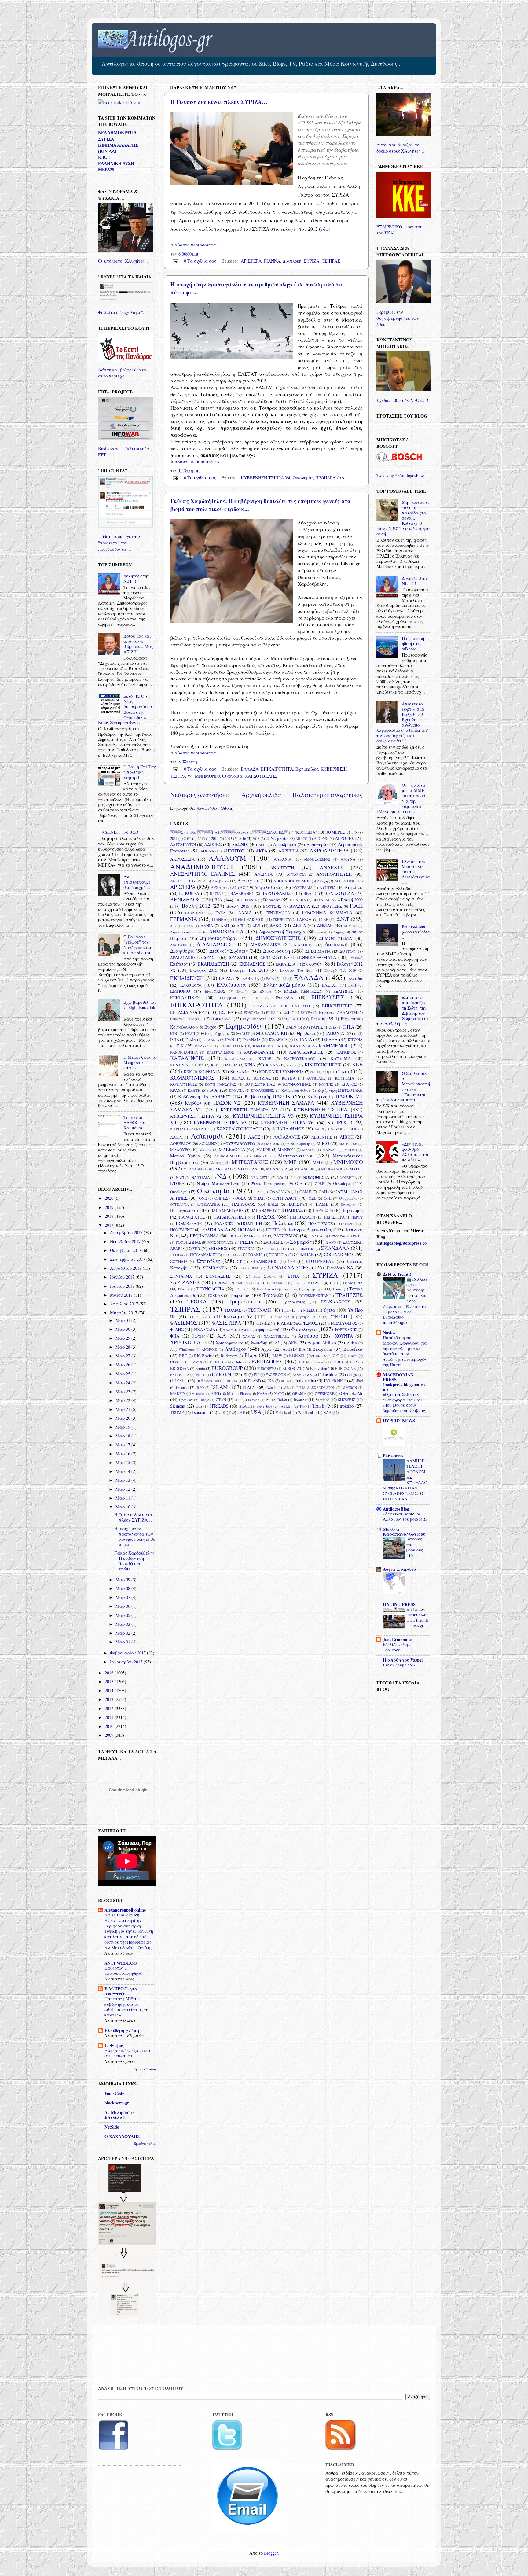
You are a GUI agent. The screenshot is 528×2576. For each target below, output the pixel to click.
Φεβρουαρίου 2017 (128, 1653)
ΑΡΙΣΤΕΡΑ (251, 261)
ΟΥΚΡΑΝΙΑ (209, 1204)
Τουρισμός (240, 1295)
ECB (336, 1362)
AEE (292, 1343)
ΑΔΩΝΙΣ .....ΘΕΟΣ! (120, 832)
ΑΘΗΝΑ (207, 851)
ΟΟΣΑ (241, 1198)
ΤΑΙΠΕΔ (242, 1283)
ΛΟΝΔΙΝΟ (208, 1143)
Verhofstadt (284, 1413)
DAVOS (197, 1362)
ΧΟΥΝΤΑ (344, 1336)
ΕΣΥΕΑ (306, 1012)
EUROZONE (345, 1368)
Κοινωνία (240, 1071)
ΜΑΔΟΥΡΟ (180, 1150)
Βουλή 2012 (196, 906)
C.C (336, 1356)
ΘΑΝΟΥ (243, 1033)
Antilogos (235, 1349)
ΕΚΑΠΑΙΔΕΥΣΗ (213, 964)
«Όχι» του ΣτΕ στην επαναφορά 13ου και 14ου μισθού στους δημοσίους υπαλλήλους (404, 1402)
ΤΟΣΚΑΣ (215, 1295)
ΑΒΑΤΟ (301, 839)
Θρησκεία (306, 1033)
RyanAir (300, 1400)
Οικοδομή (342, 1183)
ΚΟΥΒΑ (289, 1078)
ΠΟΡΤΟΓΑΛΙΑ (214, 1229)
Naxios (389, 1332)
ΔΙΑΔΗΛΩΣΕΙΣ (215, 944)
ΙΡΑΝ (230, 1040)
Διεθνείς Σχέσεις (229, 951)
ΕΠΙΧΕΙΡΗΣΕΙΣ (337, 1006)
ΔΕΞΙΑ (299, 925)
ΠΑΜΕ (322, 1204)
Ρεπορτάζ (338, 1236)
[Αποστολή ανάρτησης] (175, 261)
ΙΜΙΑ (175, 1040)
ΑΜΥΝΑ (348, 859)
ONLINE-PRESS (399, 1604)
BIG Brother (204, 1356)
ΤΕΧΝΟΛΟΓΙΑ (210, 1289)
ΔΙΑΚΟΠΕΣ (304, 945)
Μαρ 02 (123, 1633)
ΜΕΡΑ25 (106, 170)
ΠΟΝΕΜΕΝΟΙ (182, 1230)
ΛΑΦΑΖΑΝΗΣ (287, 1137)
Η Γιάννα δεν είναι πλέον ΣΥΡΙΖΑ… (219, 102)
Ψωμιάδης (259, 1343)
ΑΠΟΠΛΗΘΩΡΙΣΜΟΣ (292, 881)
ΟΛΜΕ (305, 1192)
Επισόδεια (259, 1006)
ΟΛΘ (258, 1192)
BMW (277, 1356)
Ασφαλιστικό (267, 887)
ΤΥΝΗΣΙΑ (306, 1310)
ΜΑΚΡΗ (263, 1150)
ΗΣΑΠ (190, 1034)
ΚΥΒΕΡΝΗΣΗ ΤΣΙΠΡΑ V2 (196, 1116)
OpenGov (186, 1400)
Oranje (204, 1400)
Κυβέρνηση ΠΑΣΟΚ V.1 (335, 1096)
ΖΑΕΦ (291, 1027)
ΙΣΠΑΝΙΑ (303, 1039)
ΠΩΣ (233, 1236)
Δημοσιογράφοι (219, 938)
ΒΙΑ (218, 900)
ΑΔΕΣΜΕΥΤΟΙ (183, 845)
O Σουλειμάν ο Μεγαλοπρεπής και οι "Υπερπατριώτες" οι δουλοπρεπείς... (403, 1086)
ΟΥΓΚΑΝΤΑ (180, 1204)
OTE (238, 1400)
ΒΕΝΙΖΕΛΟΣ (185, 899)
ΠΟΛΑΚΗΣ (223, 1224)
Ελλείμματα (231, 985)
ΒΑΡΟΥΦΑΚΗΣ (276, 893)
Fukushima (328, 1374)
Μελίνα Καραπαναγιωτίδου (404, 1531)
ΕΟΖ (256, 998)
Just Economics (398, 1639)
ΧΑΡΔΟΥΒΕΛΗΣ (261, 776)
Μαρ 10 (123, 1507)
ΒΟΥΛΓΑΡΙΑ (323, 900)
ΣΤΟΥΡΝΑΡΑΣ (320, 1261)
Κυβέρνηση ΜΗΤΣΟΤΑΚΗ (340, 1090)
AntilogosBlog (396, 1509)
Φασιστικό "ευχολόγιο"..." (123, 312)
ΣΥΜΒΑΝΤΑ (215, 1268)
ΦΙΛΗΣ (177, 1329)
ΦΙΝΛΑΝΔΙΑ (204, 1330)
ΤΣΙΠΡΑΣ (331, 261)
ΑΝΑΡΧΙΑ (331, 867)
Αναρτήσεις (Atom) (215, 808)
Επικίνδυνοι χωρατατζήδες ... (416, 932)
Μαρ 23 (123, 1391)
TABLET (286, 1406)
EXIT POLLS (180, 1375)
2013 (201, 839)
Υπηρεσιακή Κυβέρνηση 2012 (295, 1317)
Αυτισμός (354, 887)
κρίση (213, 1090)
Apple (266, 1349)
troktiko (347, 1406)
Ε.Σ (287, 957)
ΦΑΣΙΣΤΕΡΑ (227, 1323)
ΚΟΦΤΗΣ (326, 1084)
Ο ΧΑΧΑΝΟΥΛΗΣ (122, 2136)
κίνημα (292, 1065)
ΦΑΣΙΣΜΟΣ (184, 1323)
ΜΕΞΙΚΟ (261, 1156)
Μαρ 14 (123, 1471)
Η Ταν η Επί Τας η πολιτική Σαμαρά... (140, 772)
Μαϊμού (205, 1150)
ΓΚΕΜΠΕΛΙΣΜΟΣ (249, 919)
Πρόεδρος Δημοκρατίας (310, 1229)
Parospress (393, 1456)
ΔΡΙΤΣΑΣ (268, 957)
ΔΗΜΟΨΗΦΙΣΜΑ (335, 938)
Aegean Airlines (322, 1343)
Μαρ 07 (123, 1597)
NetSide (112, 2127)
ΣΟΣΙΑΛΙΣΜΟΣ (339, 1255)
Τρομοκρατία (245, 1301)
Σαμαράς (301, 1242)
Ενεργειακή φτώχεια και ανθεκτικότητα (127, 2053)
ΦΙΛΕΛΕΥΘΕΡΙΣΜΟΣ (297, 1323)
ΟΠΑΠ (259, 1198)
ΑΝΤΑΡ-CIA (296, 874)
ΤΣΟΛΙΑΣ (233, 1310)
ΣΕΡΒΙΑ (268, 1249)
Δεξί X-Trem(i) (397, 1274)
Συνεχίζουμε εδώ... (400, 1665)
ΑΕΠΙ (263, 845)
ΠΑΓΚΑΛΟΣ (244, 1204)
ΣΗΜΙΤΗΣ (306, 1249)
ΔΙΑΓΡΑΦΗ (179, 945)
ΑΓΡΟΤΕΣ (345, 838)
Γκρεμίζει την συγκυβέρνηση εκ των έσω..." (398, 318)
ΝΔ (222, 1176)
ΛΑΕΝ (319, 1129)
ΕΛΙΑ (270, 979)
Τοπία (338, 1289)
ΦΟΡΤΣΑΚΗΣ (346, 1330)
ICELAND (252, 1381)
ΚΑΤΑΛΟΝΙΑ (235, 1059)
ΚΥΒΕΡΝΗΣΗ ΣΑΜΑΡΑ (286, 1103)
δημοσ (321, 932)
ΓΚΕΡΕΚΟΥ (282, 920)
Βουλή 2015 (238, 906)
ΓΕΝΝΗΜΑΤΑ (278, 913)
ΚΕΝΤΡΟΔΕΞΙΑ (224, 1065)
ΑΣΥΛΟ (239, 887)
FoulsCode (114, 2093)
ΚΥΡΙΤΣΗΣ (180, 1129)
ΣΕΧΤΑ (286, 1249)
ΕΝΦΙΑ (265, 991)
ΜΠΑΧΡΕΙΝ (304, 1169)
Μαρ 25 (123, 1374)
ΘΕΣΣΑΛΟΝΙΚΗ (271, 1033)
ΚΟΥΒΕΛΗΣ (316, 1078)
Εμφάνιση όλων (145, 2069)
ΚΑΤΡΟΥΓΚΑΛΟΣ (300, 1058)
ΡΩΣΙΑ (247, 1242)
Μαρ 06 (123, 1606)
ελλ (284, 979)
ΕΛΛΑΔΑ (250, 769)
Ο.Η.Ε (320, 1183)
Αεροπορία (317, 844)
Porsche (254, 1400)
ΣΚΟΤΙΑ (177, 1255)
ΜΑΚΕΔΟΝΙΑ (232, 1149)
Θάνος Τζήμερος (215, 1033)
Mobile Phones (239, 1393)
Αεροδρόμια (285, 844)
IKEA (285, 1381)
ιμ (356, 1034)
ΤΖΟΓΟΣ (242, 1289)
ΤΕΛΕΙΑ (184, 1289)
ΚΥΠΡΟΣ (337, 1122)
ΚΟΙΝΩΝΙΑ (209, 1071)
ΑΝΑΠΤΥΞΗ (282, 868)
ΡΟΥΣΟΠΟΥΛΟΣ (221, 1242)
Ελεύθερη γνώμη (122, 2030)
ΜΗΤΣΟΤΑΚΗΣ (250, 1162)
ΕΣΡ (286, 1012)
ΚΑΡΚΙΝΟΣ (346, 1052)
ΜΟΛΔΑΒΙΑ (193, 1169)
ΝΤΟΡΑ (177, 1183)
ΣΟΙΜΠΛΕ (304, 1255)
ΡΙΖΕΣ (358, 1236)
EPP (353, 1362)
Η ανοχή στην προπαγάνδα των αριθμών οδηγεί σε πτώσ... (135, 1536)
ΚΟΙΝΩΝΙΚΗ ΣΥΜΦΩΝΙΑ (281, 1072)
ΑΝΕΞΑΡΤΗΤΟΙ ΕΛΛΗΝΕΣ (203, 874)
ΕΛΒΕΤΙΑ (251, 978)
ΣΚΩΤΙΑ (230, 1255)
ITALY (249, 1387)
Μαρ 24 (123, 1383)
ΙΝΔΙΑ (191, 1040)
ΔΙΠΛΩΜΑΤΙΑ (318, 951)
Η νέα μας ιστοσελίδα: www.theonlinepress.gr (417, 1617)
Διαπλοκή (292, 261)
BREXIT (297, 1355)
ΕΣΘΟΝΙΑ (252, 1012)
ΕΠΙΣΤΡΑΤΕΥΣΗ (295, 1006)
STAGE (244, 1406)
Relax (282, 1400)
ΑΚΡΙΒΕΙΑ (289, 851)
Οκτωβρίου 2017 (126, 1250)
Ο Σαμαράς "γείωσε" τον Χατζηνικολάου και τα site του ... (140, 945)
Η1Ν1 (174, 1034)
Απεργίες (248, 880)
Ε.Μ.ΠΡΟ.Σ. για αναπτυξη (121, 1991)
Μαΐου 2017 (122, 1295)
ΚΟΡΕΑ (238, 1078)
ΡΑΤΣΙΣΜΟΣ (286, 1236)
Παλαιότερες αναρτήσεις (328, 795)
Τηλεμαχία (314, 1289)
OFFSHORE (325, 1393)
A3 (277, 1343)
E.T (302, 1362)
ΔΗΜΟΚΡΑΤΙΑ (226, 931)
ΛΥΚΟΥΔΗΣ (271, 1144)
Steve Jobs (264, 1406)
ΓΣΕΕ (323, 919)
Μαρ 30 (123, 1329)
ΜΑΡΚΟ (351, 1150)
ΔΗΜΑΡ (325, 925)
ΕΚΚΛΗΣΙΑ (286, 964)
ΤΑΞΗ (259, 1283)
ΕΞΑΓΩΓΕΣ (343, 991)
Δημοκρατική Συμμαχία (282, 932)
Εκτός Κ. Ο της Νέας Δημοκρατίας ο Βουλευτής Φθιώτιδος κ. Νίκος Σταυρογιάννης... (125, 709)
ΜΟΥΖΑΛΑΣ (249, 1169)
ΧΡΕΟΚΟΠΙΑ (185, 1342)
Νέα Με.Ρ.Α (286, 1178)
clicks (352, 1356)
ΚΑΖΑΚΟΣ (203, 1046)
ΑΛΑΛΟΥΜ (227, 858)
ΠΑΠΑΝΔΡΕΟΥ (264, 1210)
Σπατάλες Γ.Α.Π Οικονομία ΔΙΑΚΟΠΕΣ (229, 832)
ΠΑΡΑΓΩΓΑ (323, 1210)
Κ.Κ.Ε (104, 157)
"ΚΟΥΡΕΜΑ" (306, 832)
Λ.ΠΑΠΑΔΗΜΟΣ (288, 1129)
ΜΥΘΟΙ (356, 1169)
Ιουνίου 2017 (123, 1286)
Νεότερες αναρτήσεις (200, 795)
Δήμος (339, 932)
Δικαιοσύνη (277, 951)
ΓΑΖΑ (220, 913)
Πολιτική (283, 1223)
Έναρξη (242, 991)
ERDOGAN (180, 1368)
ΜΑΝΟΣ (309, 1150)
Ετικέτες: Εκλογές (185, 1019)
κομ (313, 1072)
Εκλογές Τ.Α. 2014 (297, 970)
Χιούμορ (308, 1336)
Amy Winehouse (182, 1349)
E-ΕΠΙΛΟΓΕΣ (267, 1362)
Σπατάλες (208, 1261)
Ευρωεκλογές (219, 1019)
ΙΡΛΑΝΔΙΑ (251, 1040)
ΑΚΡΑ (262, 851)
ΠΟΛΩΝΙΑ (349, 1224)
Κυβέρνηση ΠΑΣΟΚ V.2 (213, 1103)
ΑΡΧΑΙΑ (218, 887)
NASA (262, 1393)
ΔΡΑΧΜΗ (238, 957)
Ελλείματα (191, 985)
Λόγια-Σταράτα (400, 1569)
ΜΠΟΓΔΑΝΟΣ (332, 1169)
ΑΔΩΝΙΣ (240, 844)
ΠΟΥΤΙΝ (273, 1230)
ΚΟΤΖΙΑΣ (262, 1078)
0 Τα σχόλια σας (200, 261)
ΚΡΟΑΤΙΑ (236, 1090)
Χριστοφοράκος (230, 1343)
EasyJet (318, 1362)
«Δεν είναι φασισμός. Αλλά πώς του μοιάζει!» (416, 1152)
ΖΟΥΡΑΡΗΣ (313, 1027)
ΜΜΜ (318, 1162)
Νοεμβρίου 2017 (126, 1241)
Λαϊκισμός (207, 1136)
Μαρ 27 (123, 1356)
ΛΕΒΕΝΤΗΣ (322, 1137)
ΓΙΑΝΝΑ (272, 261)
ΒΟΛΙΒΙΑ (298, 900)
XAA (327, 1412)
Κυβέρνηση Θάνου (296, 1090)
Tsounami (200, 1412)
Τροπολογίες (294, 1302)
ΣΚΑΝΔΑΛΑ (335, 1248)
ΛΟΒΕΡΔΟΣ (181, 1143)
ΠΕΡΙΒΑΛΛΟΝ (302, 1217)
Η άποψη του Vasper (403, 1660)
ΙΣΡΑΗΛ (330, 1039)
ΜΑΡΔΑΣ (330, 1150)
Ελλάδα (355, 978)
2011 (174, 838)
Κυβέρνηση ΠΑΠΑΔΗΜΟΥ (204, 1097)
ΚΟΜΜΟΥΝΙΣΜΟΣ (192, 1078)
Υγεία (329, 1310)
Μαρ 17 (123, 1445)
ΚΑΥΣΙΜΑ (341, 1058)
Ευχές (210, 1027)
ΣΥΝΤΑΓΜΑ (181, 1276)
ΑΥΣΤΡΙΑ (328, 887)
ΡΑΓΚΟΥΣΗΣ (255, 1236)
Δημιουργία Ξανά (186, 932)
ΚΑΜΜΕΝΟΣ (334, 1045)
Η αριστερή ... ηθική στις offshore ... (415, 644)
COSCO (177, 1362)
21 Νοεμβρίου (277, 838)
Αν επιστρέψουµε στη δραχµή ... (137, 882)
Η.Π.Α (348, 1027)
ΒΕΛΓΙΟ (310, 893)
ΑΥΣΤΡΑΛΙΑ (303, 887)
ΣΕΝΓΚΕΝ (247, 1249)
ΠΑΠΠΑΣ (294, 1210)
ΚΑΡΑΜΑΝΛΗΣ (259, 1052)
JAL (286, 1387)
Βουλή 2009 (352, 900)
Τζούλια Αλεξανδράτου (277, 1289)
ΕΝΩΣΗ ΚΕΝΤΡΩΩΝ (303, 991)
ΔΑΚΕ (188, 926)
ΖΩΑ (333, 1027)
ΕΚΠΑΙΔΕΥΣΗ (187, 978)
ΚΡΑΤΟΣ (349, 1084)
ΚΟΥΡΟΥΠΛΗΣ (183, 1084)
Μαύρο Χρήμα (185, 1156)
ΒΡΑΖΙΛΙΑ (300, 906)
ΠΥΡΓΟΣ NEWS (399, 1420)
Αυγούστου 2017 (126, 1268)
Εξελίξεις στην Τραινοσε (396, 1647)
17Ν (354, 832)
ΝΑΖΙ (180, 1178)
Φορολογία (304, 1329)
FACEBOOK (276, 1374)
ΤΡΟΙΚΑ (197, 1301)
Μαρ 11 (123, 1498)
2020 (110, 1198)
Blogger (271, 2553)
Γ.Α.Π (356, 906)
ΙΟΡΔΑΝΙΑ (211, 1040)
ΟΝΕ (203, 1198)
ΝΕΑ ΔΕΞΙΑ (260, 1178)
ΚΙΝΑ (250, 1065)
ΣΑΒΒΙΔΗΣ (273, 1242)
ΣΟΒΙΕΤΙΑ (278, 1255)
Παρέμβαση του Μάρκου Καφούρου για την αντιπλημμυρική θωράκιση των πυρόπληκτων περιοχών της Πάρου (405, 1351)
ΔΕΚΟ (276, 925)
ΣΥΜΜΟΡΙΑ (249, 1268)
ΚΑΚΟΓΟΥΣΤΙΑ (266, 1046)
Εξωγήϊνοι (228, 998)
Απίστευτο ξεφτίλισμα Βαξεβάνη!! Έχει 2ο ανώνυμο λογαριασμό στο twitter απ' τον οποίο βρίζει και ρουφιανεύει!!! (402, 722)
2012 (188, 838)
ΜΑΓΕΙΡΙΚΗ (348, 1144)
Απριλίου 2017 (125, 1304)
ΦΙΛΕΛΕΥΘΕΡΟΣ (343, 1323)
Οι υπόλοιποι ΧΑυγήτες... (123, 261)
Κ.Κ (180, 1046)
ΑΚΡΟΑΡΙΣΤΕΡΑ (329, 850)
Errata (200, 1368)
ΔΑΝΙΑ (207, 926)
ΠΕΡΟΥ (357, 1217)
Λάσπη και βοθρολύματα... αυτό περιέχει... (124, 373)
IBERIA (231, 1381)
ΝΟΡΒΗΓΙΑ (348, 1178)
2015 (229, 839)
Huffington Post (208, 1381)
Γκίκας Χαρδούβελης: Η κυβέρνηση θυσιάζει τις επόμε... (135, 1561)
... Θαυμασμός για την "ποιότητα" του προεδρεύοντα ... (120, 543)
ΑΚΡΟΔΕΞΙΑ (182, 859)
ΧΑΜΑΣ (249, 1336)
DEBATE (217, 1362)
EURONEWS (267, 1369)
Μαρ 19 (123, 1427)
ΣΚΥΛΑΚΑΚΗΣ (203, 1255)
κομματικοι (336, 1071)
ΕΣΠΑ (271, 1012)
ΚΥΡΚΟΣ (203, 1129)
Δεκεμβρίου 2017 (127, 1233)
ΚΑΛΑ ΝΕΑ (300, 1046)
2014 (215, 838)
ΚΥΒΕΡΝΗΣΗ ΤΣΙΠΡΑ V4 (266, 478)
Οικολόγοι (179, 1192)
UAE (241, 1412)
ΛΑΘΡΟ (177, 1137)
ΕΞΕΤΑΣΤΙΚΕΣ (185, 997)
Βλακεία (271, 900)
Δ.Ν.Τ (343, 919)
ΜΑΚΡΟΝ (286, 1150)
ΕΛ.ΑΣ (225, 978)
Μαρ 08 (123, 1588)
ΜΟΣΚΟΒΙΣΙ (220, 1169)
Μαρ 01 (123, 1642)
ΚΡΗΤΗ (194, 1090)
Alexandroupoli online (125, 1910)
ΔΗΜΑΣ (350, 926)
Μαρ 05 (123, 1615)
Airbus (352, 1343)
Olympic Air (352, 1393)
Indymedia (305, 1380)
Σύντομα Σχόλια (261, 1276)
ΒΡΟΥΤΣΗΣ (332, 906)
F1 (246, 1374)
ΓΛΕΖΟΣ (304, 919)
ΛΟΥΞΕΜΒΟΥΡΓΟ (239, 1143)
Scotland (323, 1400)
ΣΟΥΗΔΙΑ (179, 1261)
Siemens (178, 1406)
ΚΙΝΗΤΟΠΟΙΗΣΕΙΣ (323, 1065)
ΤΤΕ (285, 1310)
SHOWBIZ (347, 1400)
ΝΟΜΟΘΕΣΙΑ (316, 1177)
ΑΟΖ (202, 881)
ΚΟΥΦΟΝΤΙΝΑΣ (297, 1084)
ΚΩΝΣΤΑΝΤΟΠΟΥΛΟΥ (239, 1129)
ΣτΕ (291, 1261)
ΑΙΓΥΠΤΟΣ (234, 851)
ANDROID (209, 1349)
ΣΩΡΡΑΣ (222, 1283)
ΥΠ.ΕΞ (195, 1317)
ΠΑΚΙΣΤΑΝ (297, 1204)
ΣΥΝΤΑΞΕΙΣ (218, 1276)
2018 (256, 839)
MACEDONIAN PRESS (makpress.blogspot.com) (404, 1382)
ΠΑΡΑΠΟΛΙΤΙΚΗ (230, 1217)
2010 (110, 1726)
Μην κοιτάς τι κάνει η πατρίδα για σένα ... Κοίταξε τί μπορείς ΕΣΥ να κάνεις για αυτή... (403, 518)
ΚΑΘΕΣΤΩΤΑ (231, 1046)
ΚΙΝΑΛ (272, 1065)
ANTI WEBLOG (121, 1963)
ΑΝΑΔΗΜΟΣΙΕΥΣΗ (202, 867)
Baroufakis (353, 1349)
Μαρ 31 (123, 1320)
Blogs (251, 1355)
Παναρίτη (348, 1204)
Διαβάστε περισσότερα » (195, 245)
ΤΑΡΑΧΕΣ (279, 1283)
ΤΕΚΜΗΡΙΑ (353, 1283)
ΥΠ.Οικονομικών (232, 1316)
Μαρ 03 (123, 1624)
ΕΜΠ (352, 985)
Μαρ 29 (123, 1338)
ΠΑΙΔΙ (273, 1204)
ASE (286, 1349)
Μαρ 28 (123, 1347)
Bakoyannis (323, 1349)
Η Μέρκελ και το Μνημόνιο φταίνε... (140, 1062)
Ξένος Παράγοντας (269, 1183)
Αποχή (322, 881)
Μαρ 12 (123, 1489)
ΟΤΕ (328, 1198)
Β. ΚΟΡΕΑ (189, 893)
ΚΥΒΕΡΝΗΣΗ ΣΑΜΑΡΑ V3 (249, 1110)
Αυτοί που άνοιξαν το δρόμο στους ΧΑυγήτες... (400, 148)
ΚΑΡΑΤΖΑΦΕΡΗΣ (306, 1052)
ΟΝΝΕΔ (221, 1198)
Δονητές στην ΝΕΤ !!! (136, 578)
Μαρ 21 (123, 1409)
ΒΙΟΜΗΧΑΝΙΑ (246, 900)
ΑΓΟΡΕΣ (321, 838)
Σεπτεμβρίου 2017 (128, 1259)
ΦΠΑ (175, 1336)
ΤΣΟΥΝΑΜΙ (259, 1310)
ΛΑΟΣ (254, 1137)
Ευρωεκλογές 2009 (259, 1019)
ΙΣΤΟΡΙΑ (355, 1040)
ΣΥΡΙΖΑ (312, 261)
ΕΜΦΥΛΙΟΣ (215, 991)
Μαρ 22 (123, 1400)
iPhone (181, 1387)
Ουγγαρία (348, 1198)
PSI (268, 1400)
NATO (279, 1393)
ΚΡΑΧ (175, 1090)
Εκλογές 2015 (204, 970)
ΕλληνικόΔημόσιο (284, 985)
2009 (110, 1735)
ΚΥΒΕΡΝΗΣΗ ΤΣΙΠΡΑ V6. (288, 1122)
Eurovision (319, 1368)
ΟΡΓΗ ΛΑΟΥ (285, 1198)
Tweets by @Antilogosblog (400, 475)
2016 (242, 838)
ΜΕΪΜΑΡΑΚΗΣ (228, 1156)
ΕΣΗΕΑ (226, 1012)
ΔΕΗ (241, 926)
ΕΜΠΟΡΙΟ (180, 991)
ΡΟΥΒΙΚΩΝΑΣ (188, 1242)
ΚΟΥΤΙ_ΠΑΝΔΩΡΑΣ (221, 1084)
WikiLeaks (307, 1412)
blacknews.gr (117, 2103)
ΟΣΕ (312, 1198)
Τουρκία (273, 1295)
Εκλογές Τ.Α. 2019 (340, 970)
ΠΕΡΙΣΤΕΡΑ (334, 1217)
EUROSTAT (292, 1368)
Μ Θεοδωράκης (299, 1144)
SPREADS (219, 1406)
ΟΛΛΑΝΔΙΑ (280, 1192)
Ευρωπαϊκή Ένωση (304, 1018)
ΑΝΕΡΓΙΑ (263, 874)
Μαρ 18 (123, 1436)
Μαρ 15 (123, 1462)
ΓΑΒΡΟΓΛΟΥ (195, 913)
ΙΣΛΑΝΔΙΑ (278, 1040)
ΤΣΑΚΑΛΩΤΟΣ (335, 1302)
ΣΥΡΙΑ (293, 1276)
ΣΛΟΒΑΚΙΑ (253, 1255)
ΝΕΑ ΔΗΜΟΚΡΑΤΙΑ (117, 133)
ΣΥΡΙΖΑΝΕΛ (185, 1282)
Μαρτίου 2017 (124, 1313)
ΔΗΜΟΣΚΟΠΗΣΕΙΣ (278, 938)
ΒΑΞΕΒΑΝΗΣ (242, 893)
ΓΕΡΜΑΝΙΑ (184, 919)
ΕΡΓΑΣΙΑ (179, 1012)
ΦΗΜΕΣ (263, 1323)
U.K (222, 1412)
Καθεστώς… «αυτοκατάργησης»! (124, 1971)
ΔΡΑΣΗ (211, 957)
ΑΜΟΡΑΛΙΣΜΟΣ (317, 859)
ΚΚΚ (188, 1072)
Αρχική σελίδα (261, 795)
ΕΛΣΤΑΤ (330, 985)
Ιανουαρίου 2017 (127, 1662)
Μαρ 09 (123, 1579)
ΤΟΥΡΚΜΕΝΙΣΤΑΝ (314, 1295)
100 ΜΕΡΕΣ (335, 832)
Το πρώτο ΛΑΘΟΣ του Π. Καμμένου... (138, 1123)
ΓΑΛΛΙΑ (244, 913)
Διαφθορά (182, 951)
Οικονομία (303, 478)
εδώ (209, 220)
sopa (199, 1406)
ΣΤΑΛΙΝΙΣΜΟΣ (264, 1261)
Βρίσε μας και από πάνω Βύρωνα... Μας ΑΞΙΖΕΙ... (138, 644)
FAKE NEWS (302, 1375)
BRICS (321, 1356)
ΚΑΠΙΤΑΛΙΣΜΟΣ (220, 1052)
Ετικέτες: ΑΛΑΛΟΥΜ (338, 1012)
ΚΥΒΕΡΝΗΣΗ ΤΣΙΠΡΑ (320, 1109)
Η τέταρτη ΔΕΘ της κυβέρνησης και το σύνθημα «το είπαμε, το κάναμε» (126, 2007)
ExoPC (201, 1375)
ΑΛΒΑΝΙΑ (283, 859)
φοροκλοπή (269, 1329)
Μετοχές (217, 1163)
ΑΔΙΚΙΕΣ (213, 844)
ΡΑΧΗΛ (316, 1236)
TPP (302, 1406)
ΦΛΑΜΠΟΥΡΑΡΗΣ (237, 1330)
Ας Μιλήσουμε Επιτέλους (119, 2115)
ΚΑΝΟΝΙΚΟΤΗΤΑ (184, 1052)
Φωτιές (198, 1336)
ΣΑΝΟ (331, 1242)
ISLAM (219, 1387)
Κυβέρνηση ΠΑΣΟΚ (268, 1096)
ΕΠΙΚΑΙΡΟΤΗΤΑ (277, 769)
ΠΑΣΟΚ (266, 1217)
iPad (359, 1381)
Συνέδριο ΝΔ (340, 1268)
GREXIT (178, 1380)
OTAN (221, 1400)
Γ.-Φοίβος (114, 2045)
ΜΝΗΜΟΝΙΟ (207, 776)
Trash (318, 1406)
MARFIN (178, 1393)
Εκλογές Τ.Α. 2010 (249, 970)
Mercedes (198, 1394)
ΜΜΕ (290, 1162)
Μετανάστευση (296, 1156)
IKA (271, 1381)
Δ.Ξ (173, 926)
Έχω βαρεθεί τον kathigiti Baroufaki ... (140, 1007)
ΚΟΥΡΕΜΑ (345, 1078)
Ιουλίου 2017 (123, 1277)
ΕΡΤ (203, 1012)
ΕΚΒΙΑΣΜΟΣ (252, 964)
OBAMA (299, 1393)
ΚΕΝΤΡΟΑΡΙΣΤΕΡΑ (187, 1065)
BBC (183, 1356)
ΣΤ (239, 1262)
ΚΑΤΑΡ (265, 1058)
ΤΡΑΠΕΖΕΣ (349, 1295)
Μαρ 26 (123, 1365)
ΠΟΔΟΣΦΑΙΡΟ (190, 1223)
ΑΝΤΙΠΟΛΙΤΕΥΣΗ (334, 874)
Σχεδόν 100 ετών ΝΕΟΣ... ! (402, 400)
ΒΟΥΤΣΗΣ (272, 906)
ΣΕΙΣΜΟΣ (218, 1248)
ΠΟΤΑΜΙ (247, 1229)
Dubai (239, 1362)
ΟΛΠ (323, 1192)
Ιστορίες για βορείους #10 (415, 1547)
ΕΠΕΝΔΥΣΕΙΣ (328, 997)
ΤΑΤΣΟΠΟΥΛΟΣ (308, 1283)
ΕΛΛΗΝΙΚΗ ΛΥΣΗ (116, 164)
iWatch (271, 1387)
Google (352, 1375)
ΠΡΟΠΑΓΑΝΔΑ (330, 478)
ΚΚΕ (357, 1064)
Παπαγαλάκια (184, 1210)
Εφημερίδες (307, 769)
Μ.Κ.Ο (323, 1143)
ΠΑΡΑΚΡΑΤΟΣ (192, 1217)
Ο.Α (299, 1183)
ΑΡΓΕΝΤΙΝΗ (345, 881)
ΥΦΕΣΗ (339, 1316)
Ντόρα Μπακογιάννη (218, 1183)
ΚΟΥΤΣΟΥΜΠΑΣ (260, 1084)
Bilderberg (229, 1356)
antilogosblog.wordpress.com (402, 1246)
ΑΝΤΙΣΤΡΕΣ (181, 881)
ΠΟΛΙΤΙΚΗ (251, 1223)
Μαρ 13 (123, 1480)
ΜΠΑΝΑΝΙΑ (277, 1169)
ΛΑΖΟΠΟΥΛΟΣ (344, 1129)
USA (256, 1412)
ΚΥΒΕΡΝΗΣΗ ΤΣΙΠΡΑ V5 (220, 1122)
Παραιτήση (352, 1210)
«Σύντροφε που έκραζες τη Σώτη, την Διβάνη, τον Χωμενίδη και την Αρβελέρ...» (402, 1010)
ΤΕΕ (333, 1283)
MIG (215, 1393)
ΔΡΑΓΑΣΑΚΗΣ (183, 957)
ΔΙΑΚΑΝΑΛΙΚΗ (265, 945)
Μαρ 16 (123, 1454)
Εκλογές (312, 964)
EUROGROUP (227, 1368)
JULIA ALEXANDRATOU (316, 1387)
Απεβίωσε (221, 881)
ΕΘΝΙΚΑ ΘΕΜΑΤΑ (318, 957)
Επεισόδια (284, 998)
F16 (257, 1374)
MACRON (350, 1387)
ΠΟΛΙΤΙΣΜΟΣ (321, 1224)
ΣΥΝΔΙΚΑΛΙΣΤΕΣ (288, 1267)
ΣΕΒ (196, 1249)
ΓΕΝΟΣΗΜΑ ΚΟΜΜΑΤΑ (327, 913)
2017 (110, 1225)
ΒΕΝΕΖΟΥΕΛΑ (339, 893)
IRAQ (200, 1387)
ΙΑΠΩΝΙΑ (335, 1033)
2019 (110, 1207)
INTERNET (335, 1380)
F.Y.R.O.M (222, 1374)
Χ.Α (222, 1336)
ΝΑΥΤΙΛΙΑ (201, 1177)
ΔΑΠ (225, 926)
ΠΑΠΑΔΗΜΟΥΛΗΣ (227, 1210)
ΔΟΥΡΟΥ (347, 951)
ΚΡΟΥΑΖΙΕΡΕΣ (263, 1090)
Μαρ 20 (123, 1418)
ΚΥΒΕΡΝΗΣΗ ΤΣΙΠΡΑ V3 (263, 1116)
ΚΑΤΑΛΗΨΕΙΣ (187, 1058)
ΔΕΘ (256, 926)
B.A (302, 1349)
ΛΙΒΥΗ (347, 1137)
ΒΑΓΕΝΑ (217, 894)
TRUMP (177, 1412)
